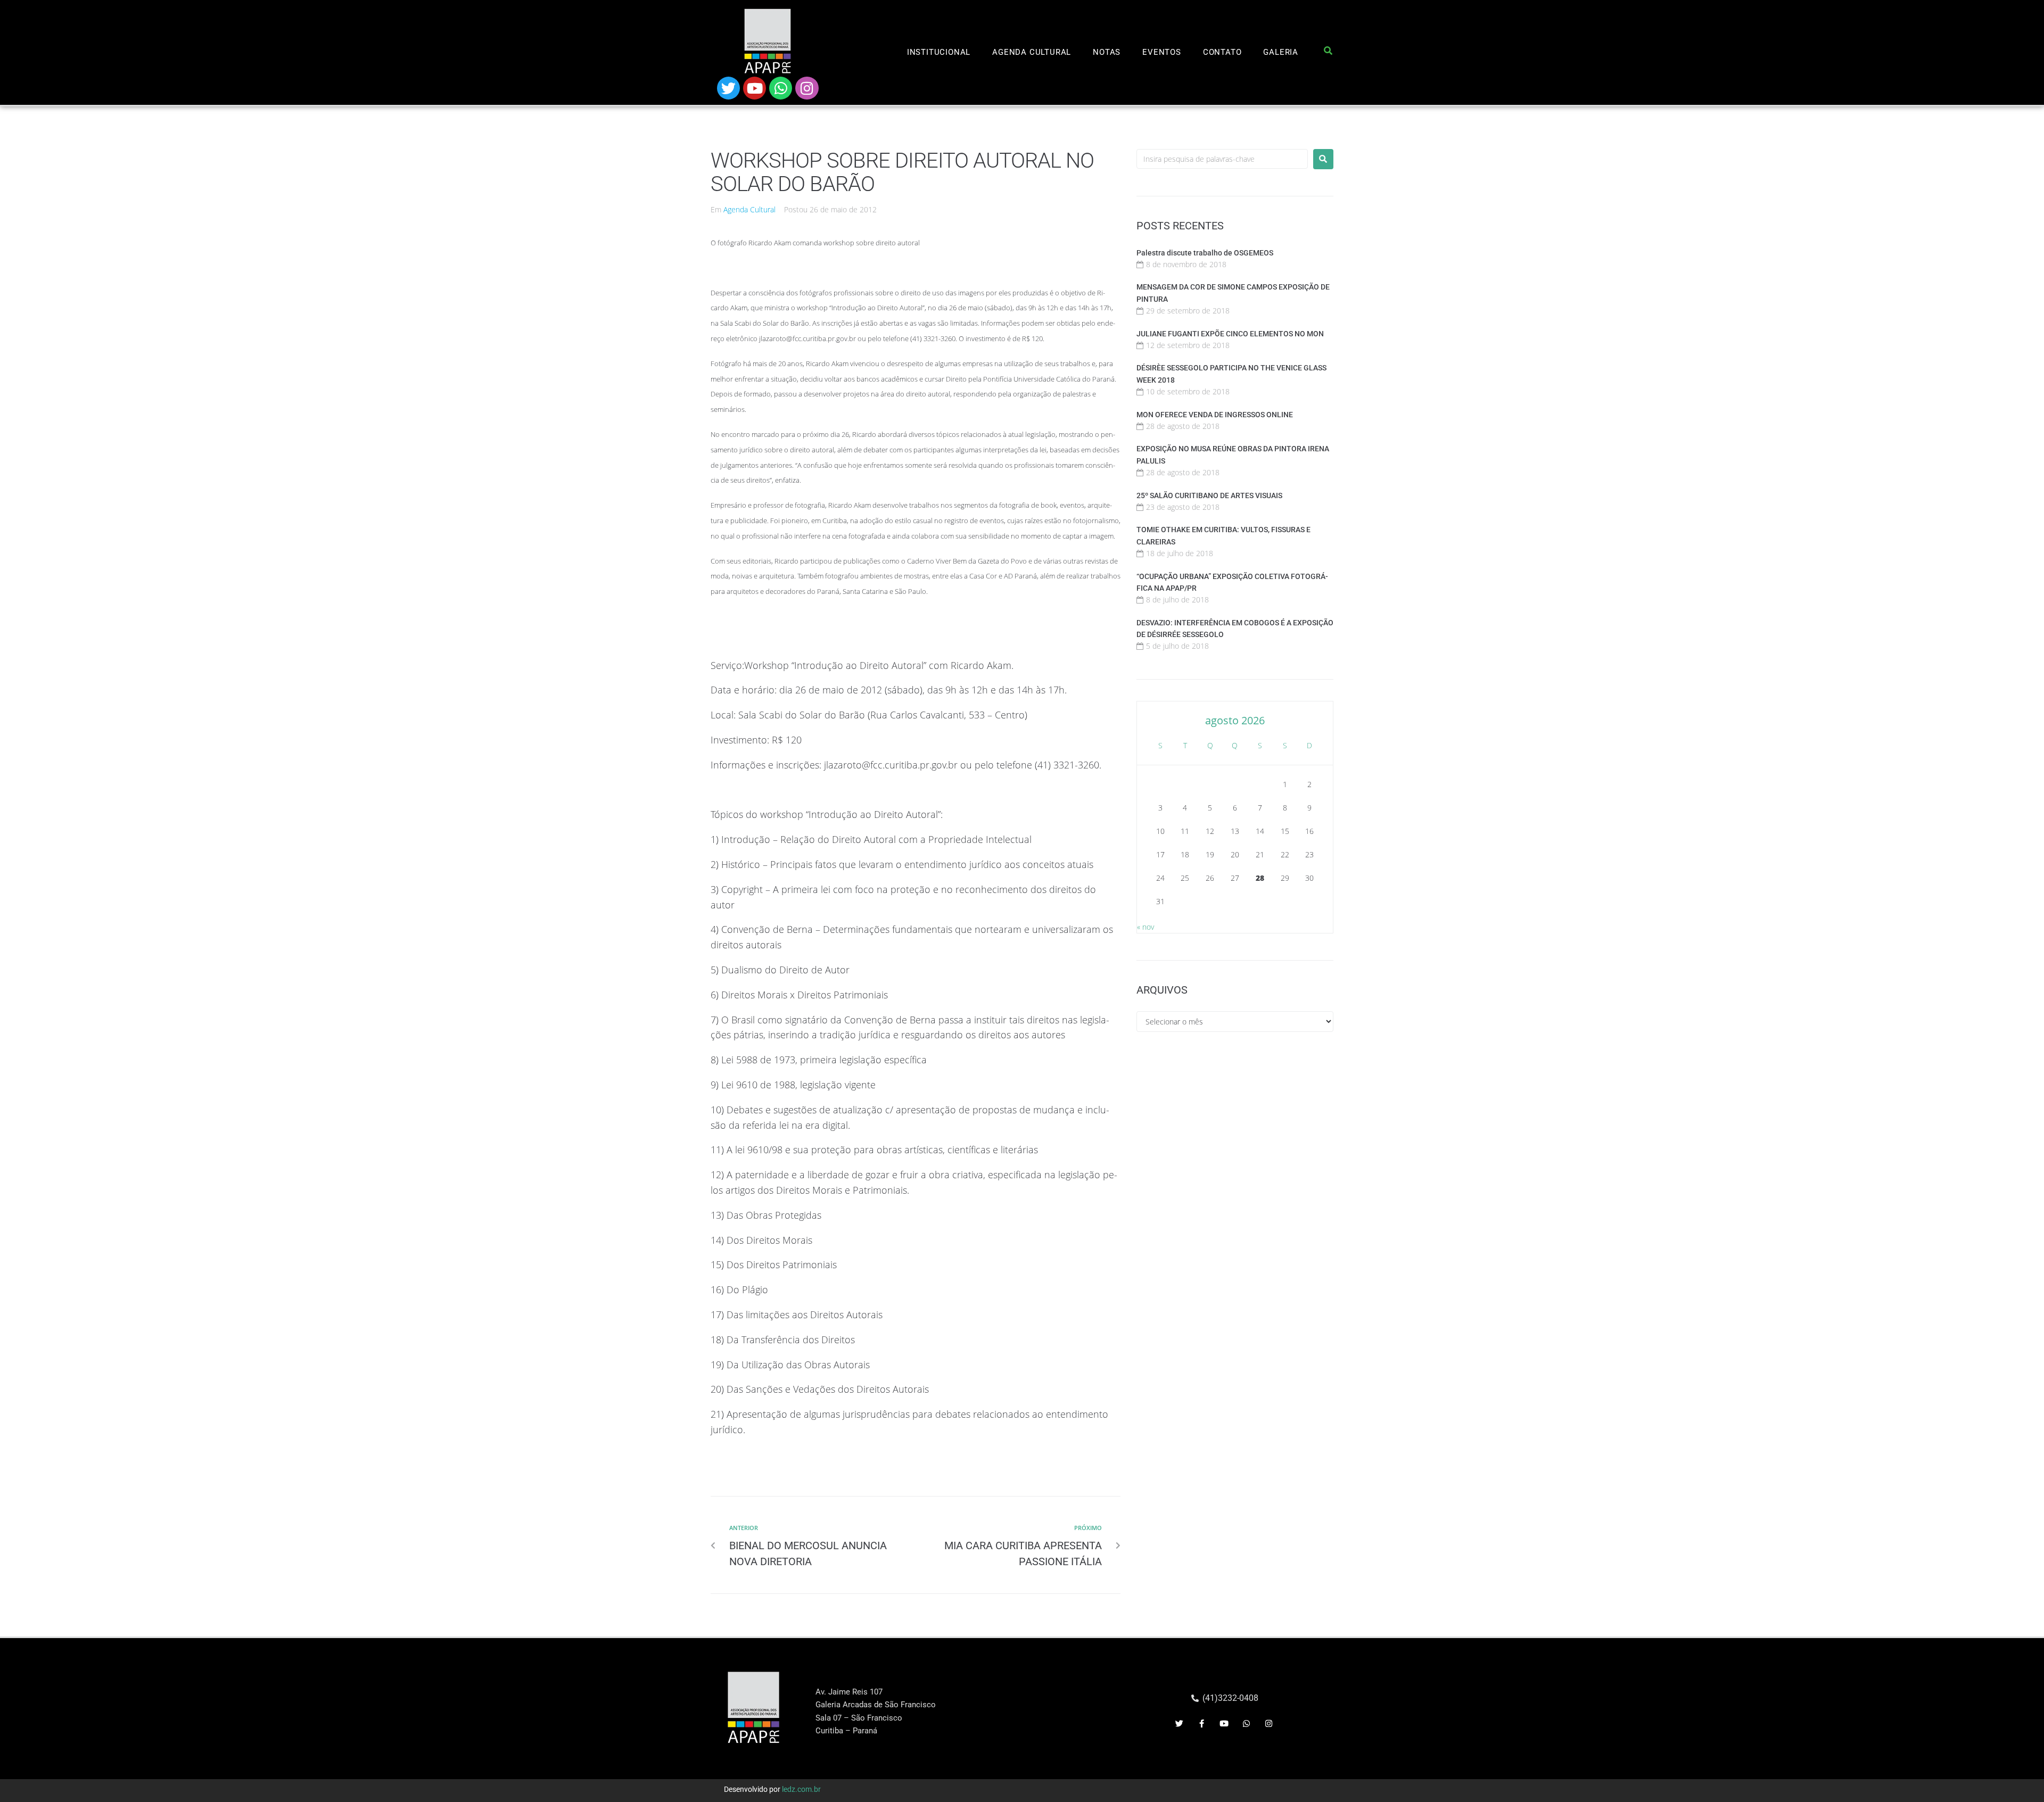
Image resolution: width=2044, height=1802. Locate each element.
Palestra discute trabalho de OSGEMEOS (1205, 253)
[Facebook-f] (1202, 1724)
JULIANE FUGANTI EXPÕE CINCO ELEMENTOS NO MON (1230, 334)
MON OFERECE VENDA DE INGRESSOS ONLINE (1215, 415)
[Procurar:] (1222, 159)
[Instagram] (807, 88)
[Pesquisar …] (1328, 53)
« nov (1145, 927)
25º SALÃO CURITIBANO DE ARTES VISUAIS (1209, 495)
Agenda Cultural (749, 209)
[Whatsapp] (781, 88)
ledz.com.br (801, 1789)
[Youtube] (755, 88)
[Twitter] (728, 88)
